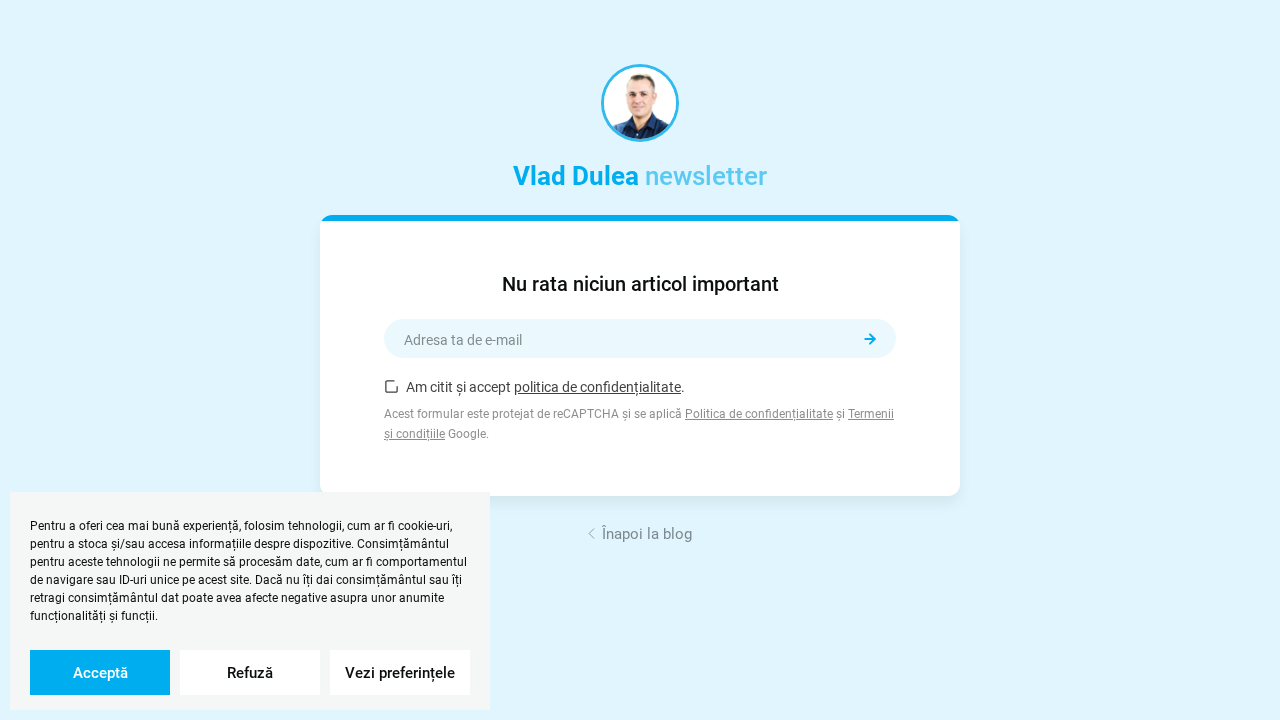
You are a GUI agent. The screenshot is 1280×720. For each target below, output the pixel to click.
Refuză (250, 673)
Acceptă (100, 673)
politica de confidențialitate (597, 387)
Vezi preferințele (400, 673)
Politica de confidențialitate (759, 414)
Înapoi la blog (647, 534)
